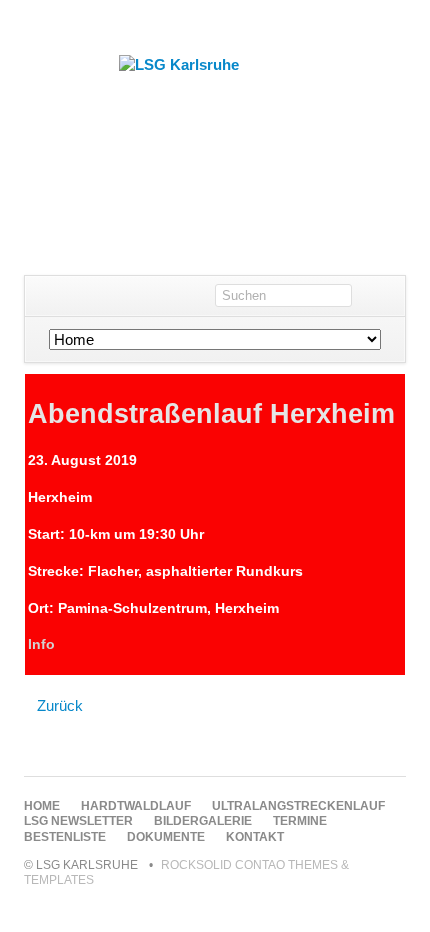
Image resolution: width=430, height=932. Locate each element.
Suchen (385, 296)
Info (41, 644)
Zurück (60, 705)
